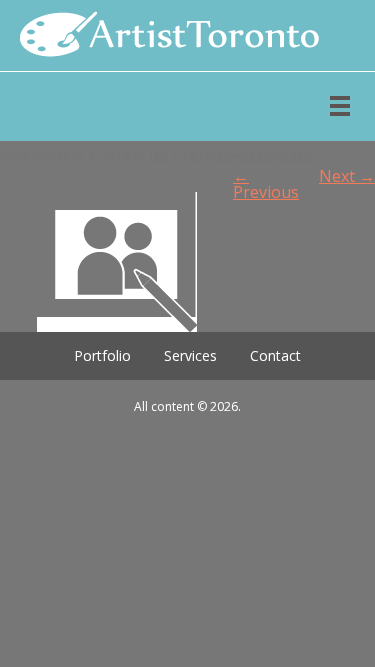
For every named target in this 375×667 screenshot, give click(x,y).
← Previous (266, 184)
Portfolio (102, 355)
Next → (347, 176)
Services (190, 355)
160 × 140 (174, 156)
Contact (275, 355)
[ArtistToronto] (160, 36)
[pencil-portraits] (187, 262)
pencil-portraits (265, 156)
